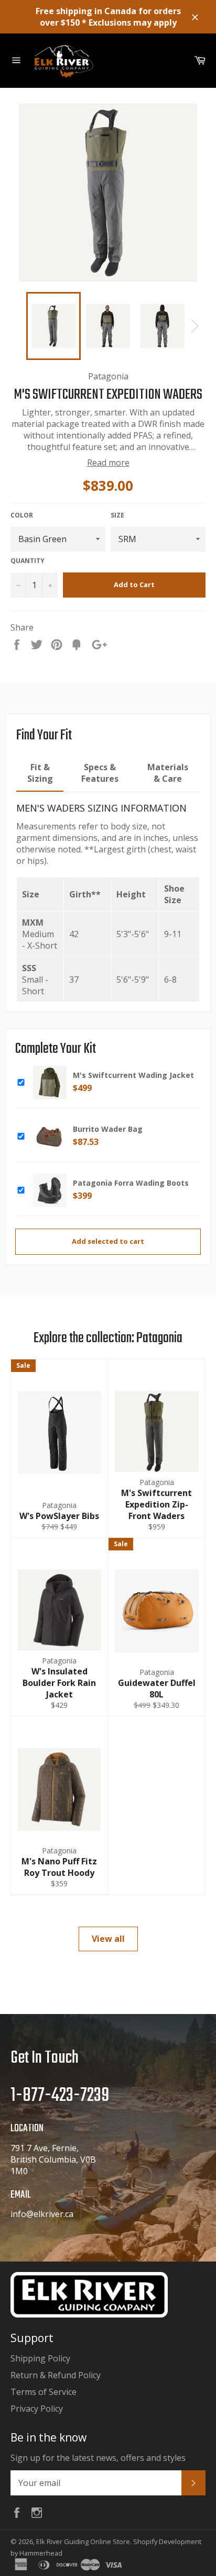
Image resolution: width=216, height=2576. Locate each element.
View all (108, 1939)
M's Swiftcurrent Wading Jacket (133, 1075)
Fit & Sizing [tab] (40, 773)
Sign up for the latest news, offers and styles (98, 2458)
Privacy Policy (37, 2409)
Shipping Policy (40, 2358)
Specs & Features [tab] (100, 773)
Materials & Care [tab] (168, 773)
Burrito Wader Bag (108, 1129)
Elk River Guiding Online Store (83, 2541)
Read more (108, 463)
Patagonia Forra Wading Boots (131, 1183)
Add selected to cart (108, 1241)
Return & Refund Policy (56, 2375)
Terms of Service (44, 2392)
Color (22, 515)
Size (117, 515)
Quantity (28, 561)
